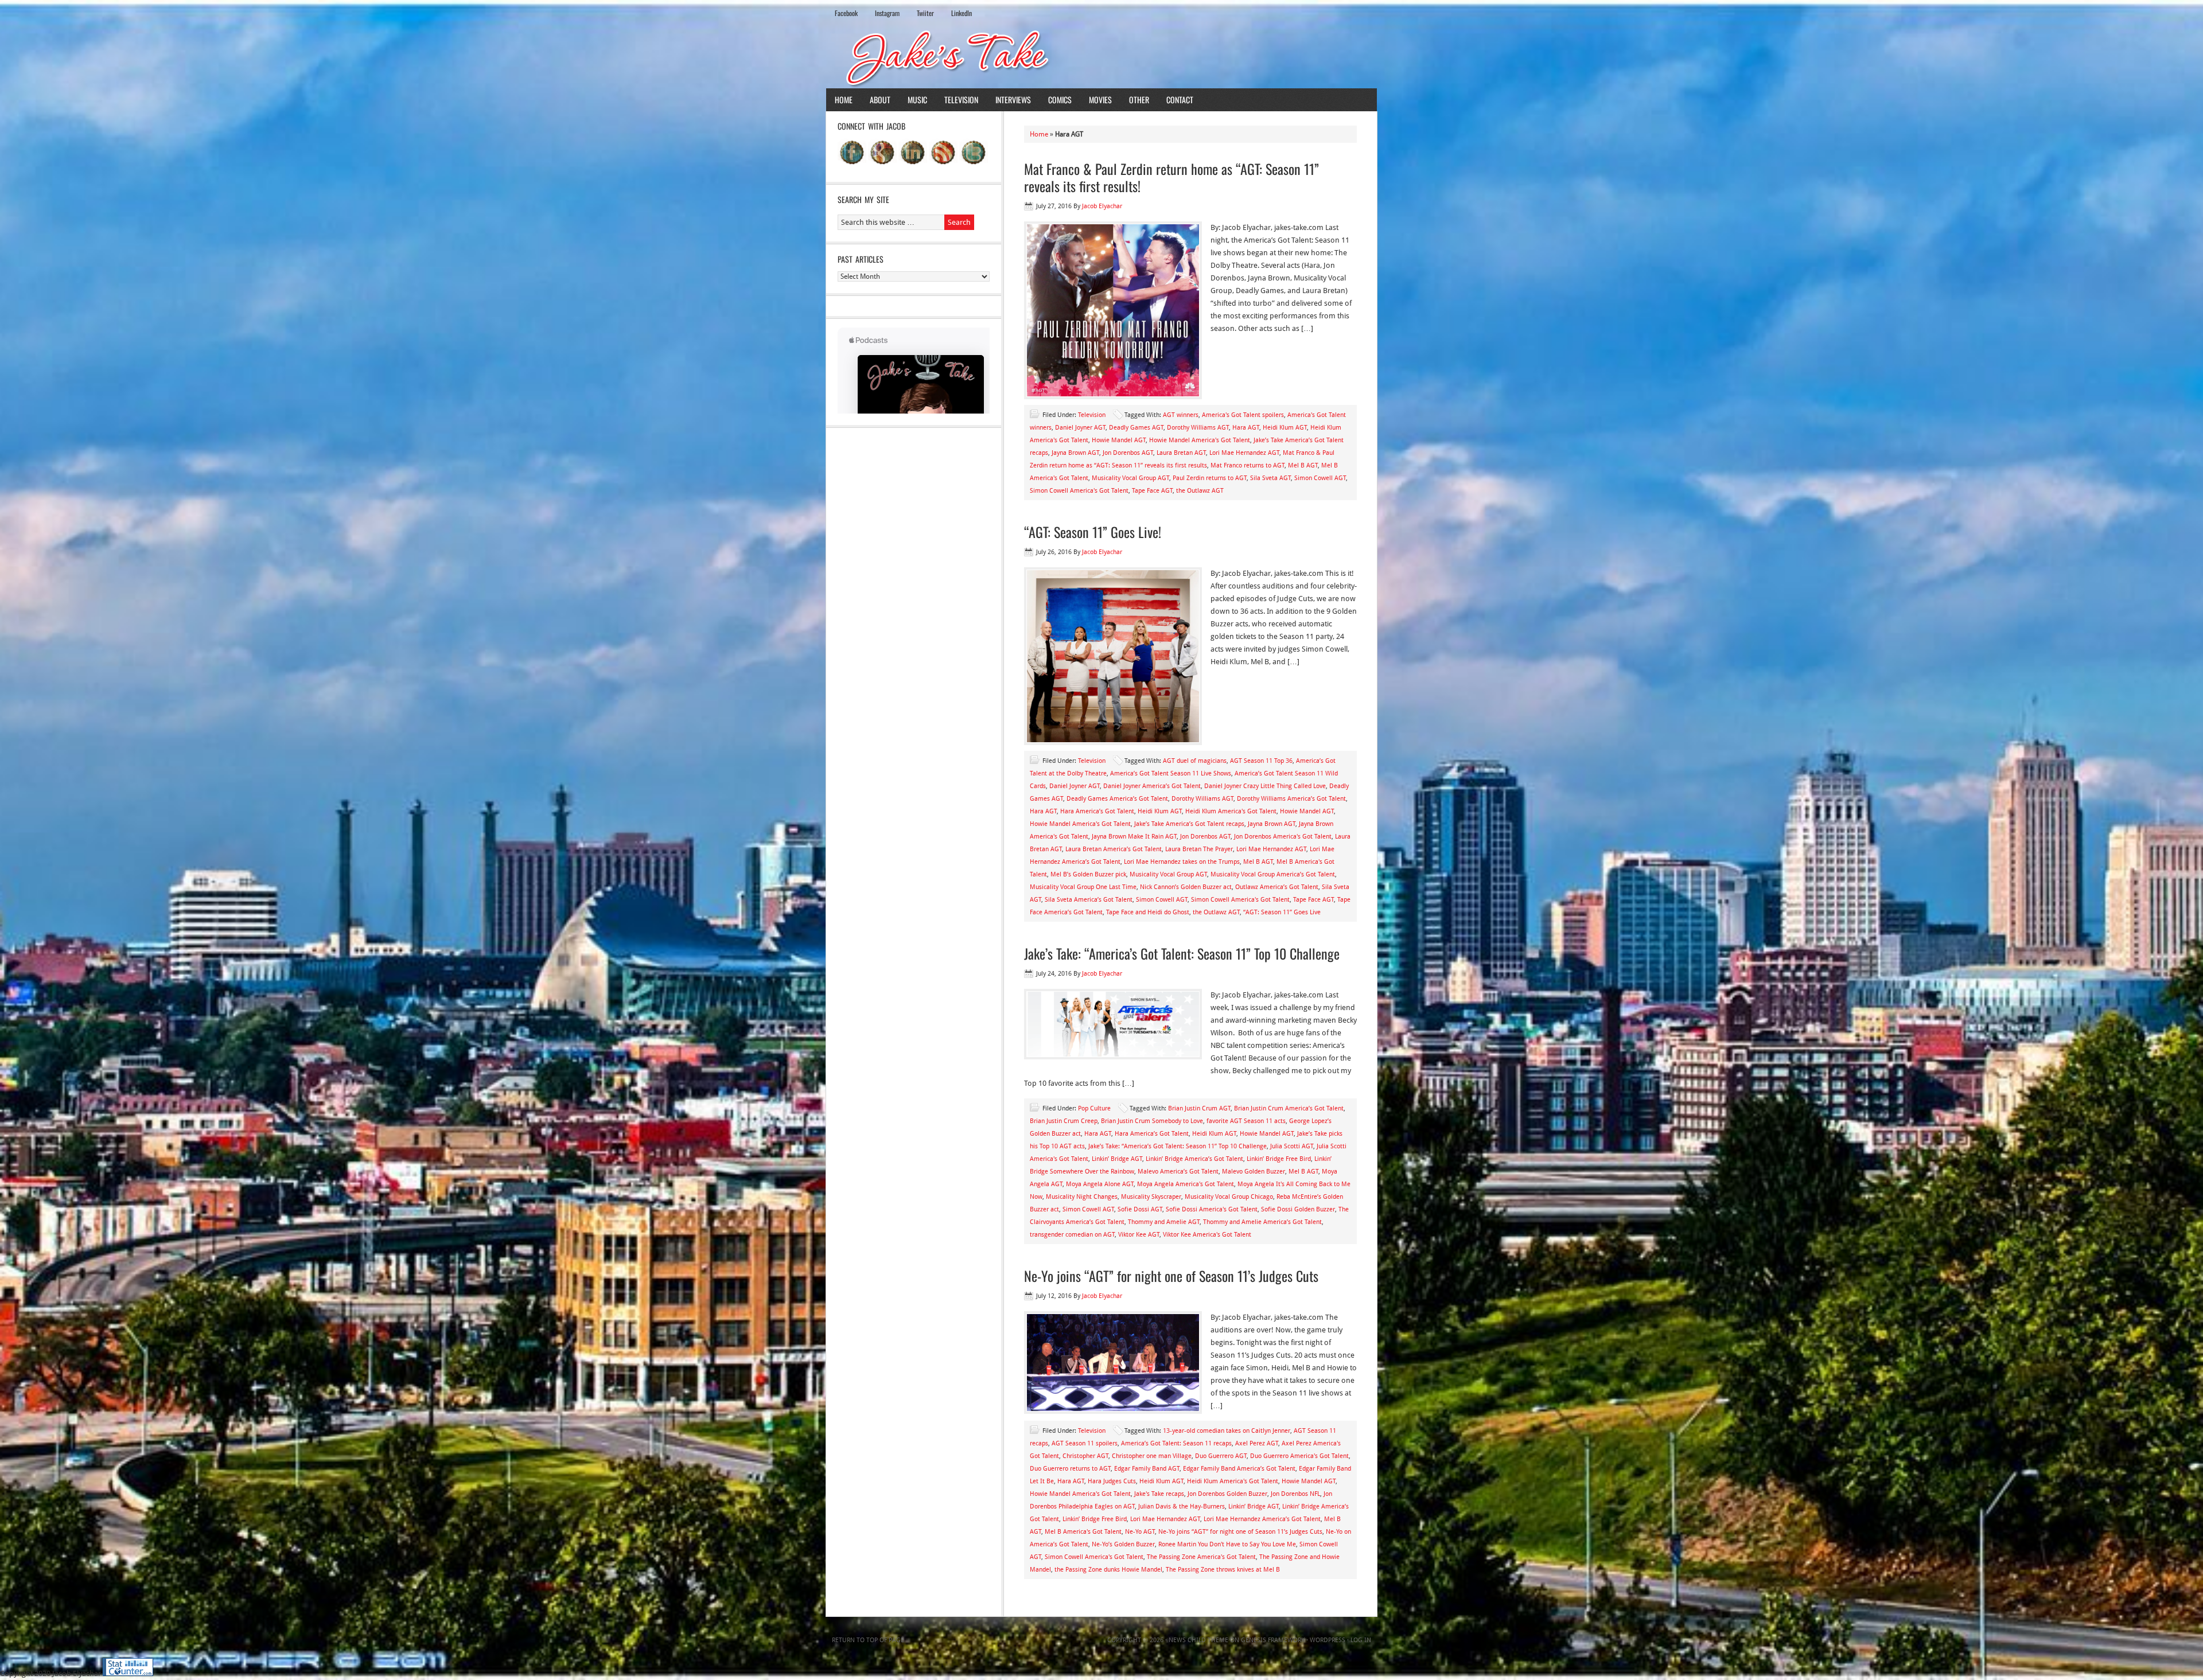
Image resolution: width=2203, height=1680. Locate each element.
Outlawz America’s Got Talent (1277, 887)
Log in (1361, 1640)
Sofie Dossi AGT (1140, 1209)
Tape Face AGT (1152, 491)
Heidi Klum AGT (1285, 428)
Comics (1060, 100)
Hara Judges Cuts (1112, 1481)
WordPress (1328, 1640)
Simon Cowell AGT (1320, 478)
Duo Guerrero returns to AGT (1070, 1469)
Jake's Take (1101, 57)
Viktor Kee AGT (1139, 1235)
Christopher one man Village (1152, 1456)
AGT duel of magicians (1195, 761)
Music (917, 100)
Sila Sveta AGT (1270, 478)
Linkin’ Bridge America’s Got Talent (1194, 1159)
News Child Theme (1198, 1640)
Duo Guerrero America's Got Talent (1299, 1456)
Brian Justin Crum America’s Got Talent (1289, 1108)
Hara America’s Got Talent (1097, 811)
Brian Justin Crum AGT (1199, 1108)
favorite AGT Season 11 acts (1246, 1121)
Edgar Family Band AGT (1147, 1469)
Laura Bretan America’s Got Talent (1114, 849)
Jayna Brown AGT (1075, 453)
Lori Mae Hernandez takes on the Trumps (1182, 862)
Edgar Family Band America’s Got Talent (1239, 1469)
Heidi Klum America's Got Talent (1231, 811)
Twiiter (925, 13)
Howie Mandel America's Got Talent (1200, 440)
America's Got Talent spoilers (1243, 415)
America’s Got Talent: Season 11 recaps (1176, 1443)
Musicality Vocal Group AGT (1130, 478)
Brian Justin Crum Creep (1064, 1121)
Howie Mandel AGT (1119, 440)
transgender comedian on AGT (1072, 1235)
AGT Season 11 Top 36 (1261, 761)
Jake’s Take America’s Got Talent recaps (1189, 824)
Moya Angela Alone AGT (1100, 1184)
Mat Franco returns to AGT (1248, 465)
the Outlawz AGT (1200, 491)
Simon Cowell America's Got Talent (1079, 491)
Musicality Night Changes (1082, 1197)
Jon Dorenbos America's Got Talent (1283, 837)
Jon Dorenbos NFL (1295, 1494)
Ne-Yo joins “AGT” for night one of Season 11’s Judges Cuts (1171, 1276)
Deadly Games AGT (1136, 428)
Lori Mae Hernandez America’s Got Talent (1262, 1519)
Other (1139, 100)
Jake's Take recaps (1159, 1494)
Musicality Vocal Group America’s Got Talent (1273, 874)
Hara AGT (1246, 428)
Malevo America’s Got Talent (1178, 1172)
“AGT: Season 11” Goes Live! (1093, 532)
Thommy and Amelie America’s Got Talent (1262, 1222)
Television (961, 100)
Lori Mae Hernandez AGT (1244, 453)
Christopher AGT (1085, 1456)
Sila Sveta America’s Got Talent (1089, 900)
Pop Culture (1094, 1108)
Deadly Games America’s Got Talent (1117, 799)
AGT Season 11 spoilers (1085, 1443)
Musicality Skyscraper (1151, 1197)
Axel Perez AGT (1257, 1443)
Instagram (887, 13)
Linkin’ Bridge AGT (1117, 1159)
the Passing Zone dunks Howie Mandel (1108, 1570)
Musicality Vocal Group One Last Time (1083, 887)
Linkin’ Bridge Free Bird (1279, 1159)
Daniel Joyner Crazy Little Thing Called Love (1265, 786)
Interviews (1013, 100)
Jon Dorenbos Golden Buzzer (1227, 1494)
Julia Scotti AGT (1292, 1146)
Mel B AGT (1303, 465)
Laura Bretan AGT (1181, 453)
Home (844, 100)
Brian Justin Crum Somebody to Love (1152, 1121)
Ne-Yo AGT (1140, 1532)
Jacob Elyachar (1102, 206)
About (880, 100)
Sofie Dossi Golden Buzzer (1298, 1209)
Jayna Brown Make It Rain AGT (1134, 837)
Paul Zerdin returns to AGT (1210, 478)
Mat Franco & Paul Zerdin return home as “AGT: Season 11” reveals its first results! (1171, 177)
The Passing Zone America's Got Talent (1201, 1557)
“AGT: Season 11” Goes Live (1282, 912)
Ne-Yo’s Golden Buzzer (1123, 1544)
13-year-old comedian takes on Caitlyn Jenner (1227, 1431)
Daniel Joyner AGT (1080, 428)
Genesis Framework (1273, 1640)
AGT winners (1181, 415)
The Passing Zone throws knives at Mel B (1223, 1570)
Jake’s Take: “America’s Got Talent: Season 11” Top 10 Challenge (1182, 953)
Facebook (846, 13)
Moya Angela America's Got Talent (1186, 1184)
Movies (1100, 100)
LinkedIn (962, 13)
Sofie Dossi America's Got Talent (1212, 1209)
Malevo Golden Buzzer (1254, 1172)
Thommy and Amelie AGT (1164, 1222)
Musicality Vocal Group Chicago (1229, 1197)
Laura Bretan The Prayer (1199, 849)
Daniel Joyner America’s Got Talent (1152, 786)
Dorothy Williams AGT (1198, 428)
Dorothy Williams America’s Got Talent (1291, 799)
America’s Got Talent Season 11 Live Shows (1171, 773)
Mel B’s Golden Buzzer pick (1088, 874)
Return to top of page (868, 1640)
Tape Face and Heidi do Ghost (1148, 912)
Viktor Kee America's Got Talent (1207, 1235)
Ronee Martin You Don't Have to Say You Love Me (1227, 1544)
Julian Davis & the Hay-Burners (1182, 1506)
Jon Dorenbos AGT (1128, 453)
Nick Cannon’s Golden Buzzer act (1186, 887)
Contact (1180, 100)
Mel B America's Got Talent (1083, 1532)
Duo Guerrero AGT (1221, 1456)
